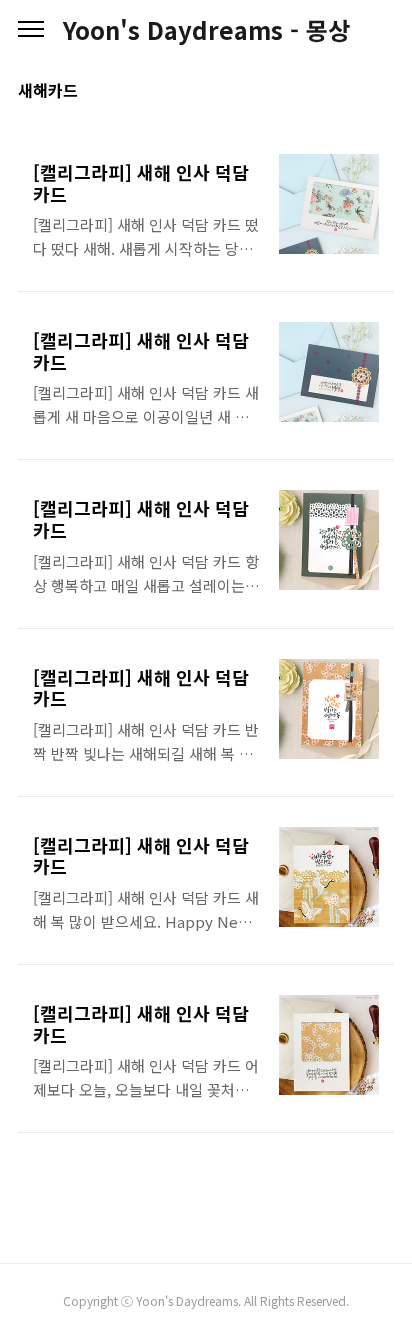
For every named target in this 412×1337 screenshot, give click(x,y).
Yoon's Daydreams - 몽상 (206, 30)
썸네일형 (354, 92)
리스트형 (382, 92)
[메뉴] (31, 30)
